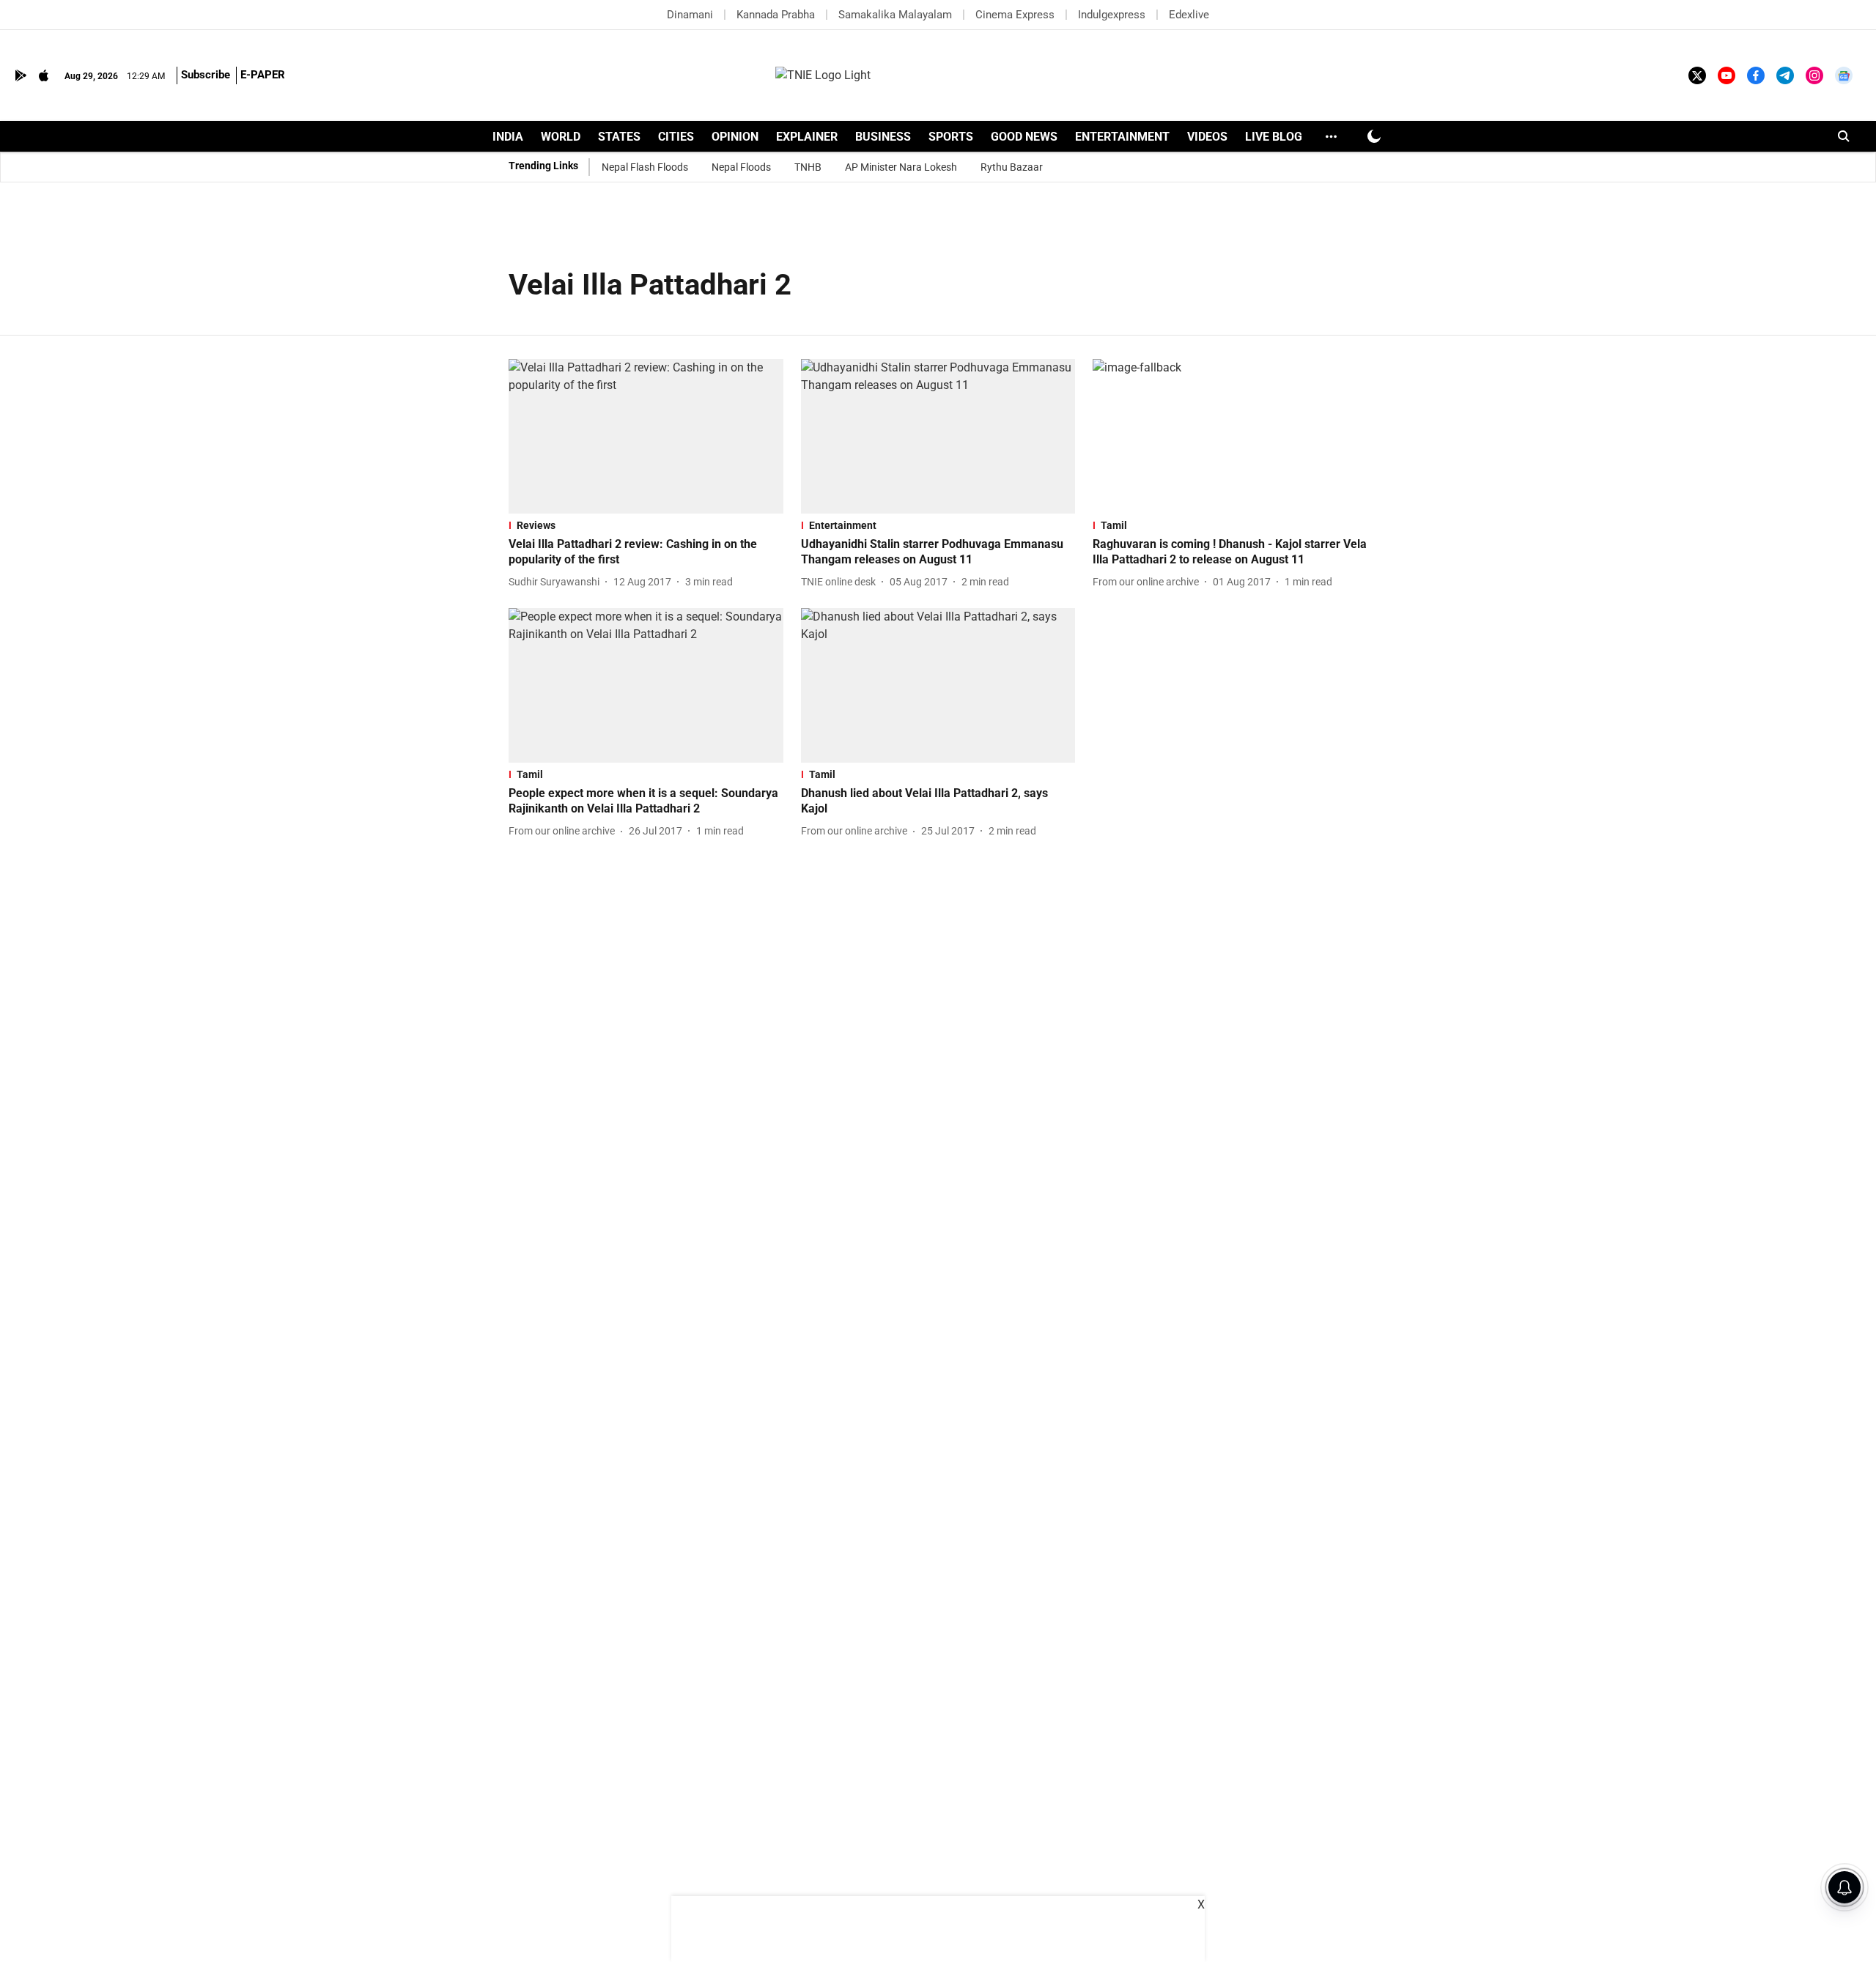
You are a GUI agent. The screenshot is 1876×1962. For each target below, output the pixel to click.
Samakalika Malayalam (895, 15)
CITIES (676, 137)
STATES (619, 137)
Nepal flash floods (645, 167)
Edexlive (1189, 15)
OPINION (735, 137)
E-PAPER (263, 75)
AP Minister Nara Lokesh (901, 167)
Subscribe (206, 75)
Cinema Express (1015, 15)
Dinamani (690, 15)
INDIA (508, 137)
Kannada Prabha (776, 15)
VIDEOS (1207, 137)
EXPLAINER (807, 137)
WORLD (561, 137)
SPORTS (951, 137)
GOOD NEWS (1024, 137)
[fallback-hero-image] (646, 436)
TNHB (808, 167)
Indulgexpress (1112, 15)
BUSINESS (883, 137)
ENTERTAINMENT (1122, 137)
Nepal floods (741, 167)
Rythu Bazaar (1012, 167)
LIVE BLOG (1274, 137)
